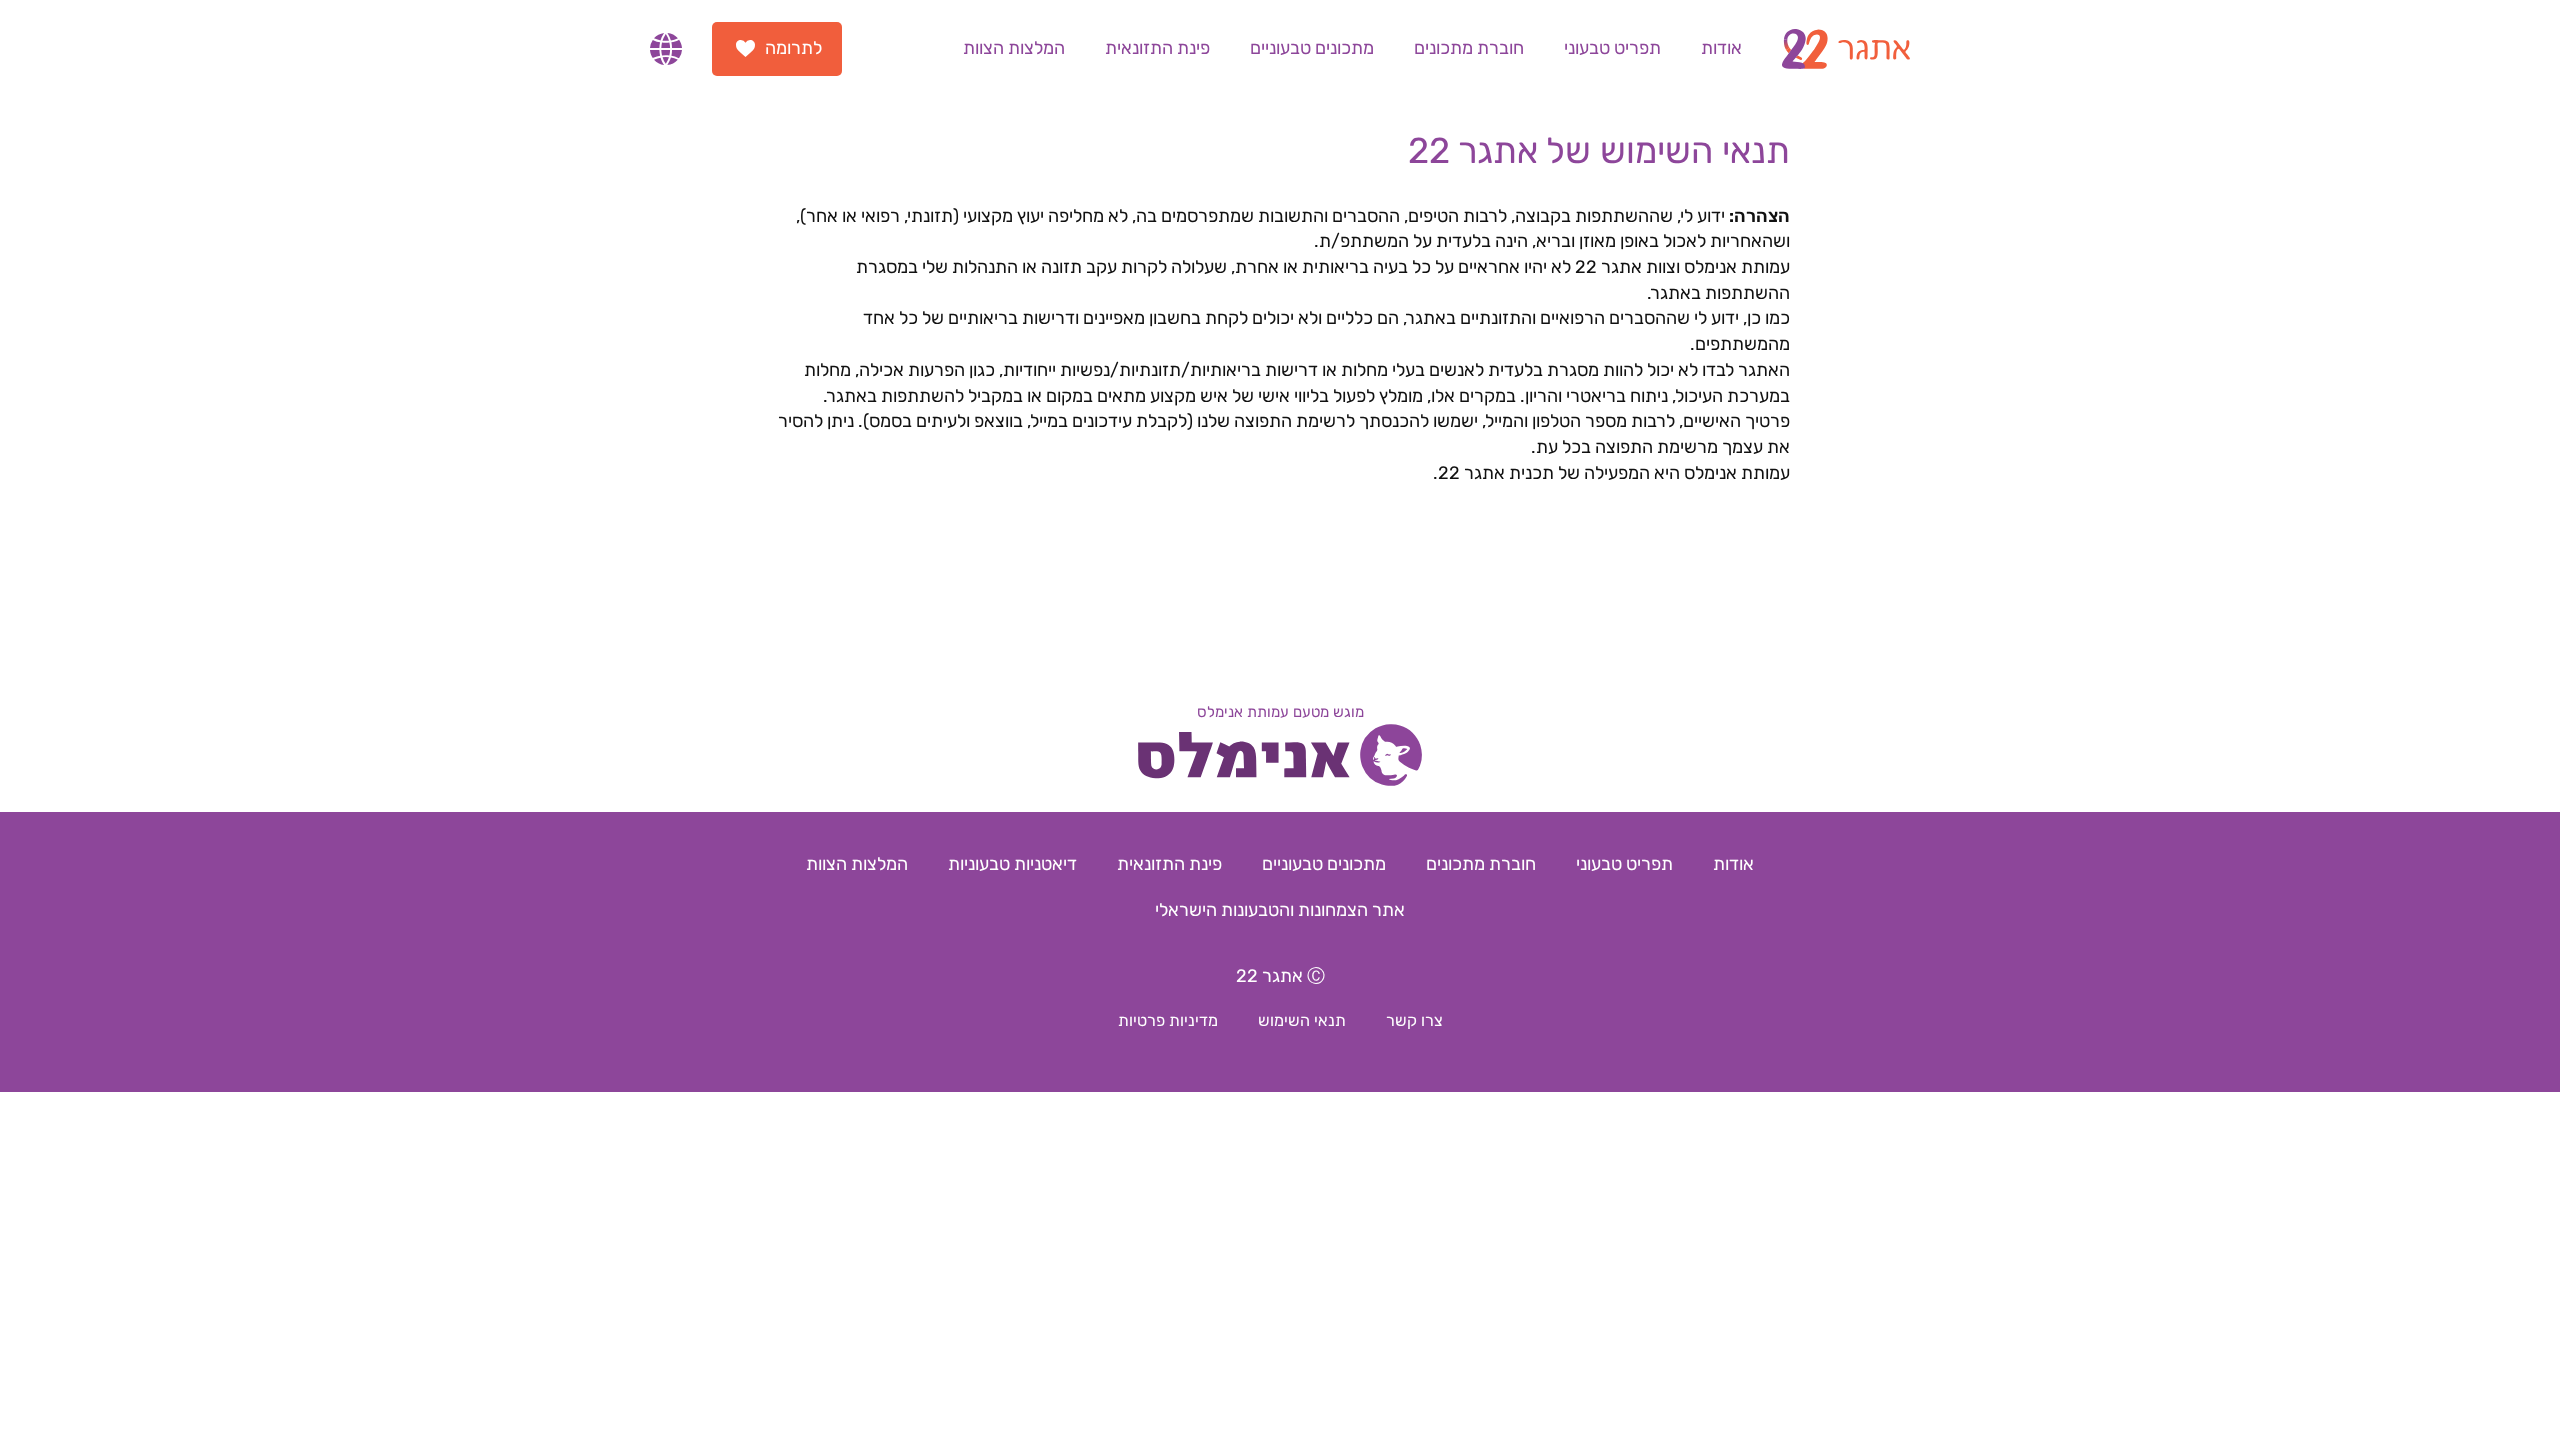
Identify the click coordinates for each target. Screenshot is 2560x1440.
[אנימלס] (1280, 758)
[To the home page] (1846, 49)
